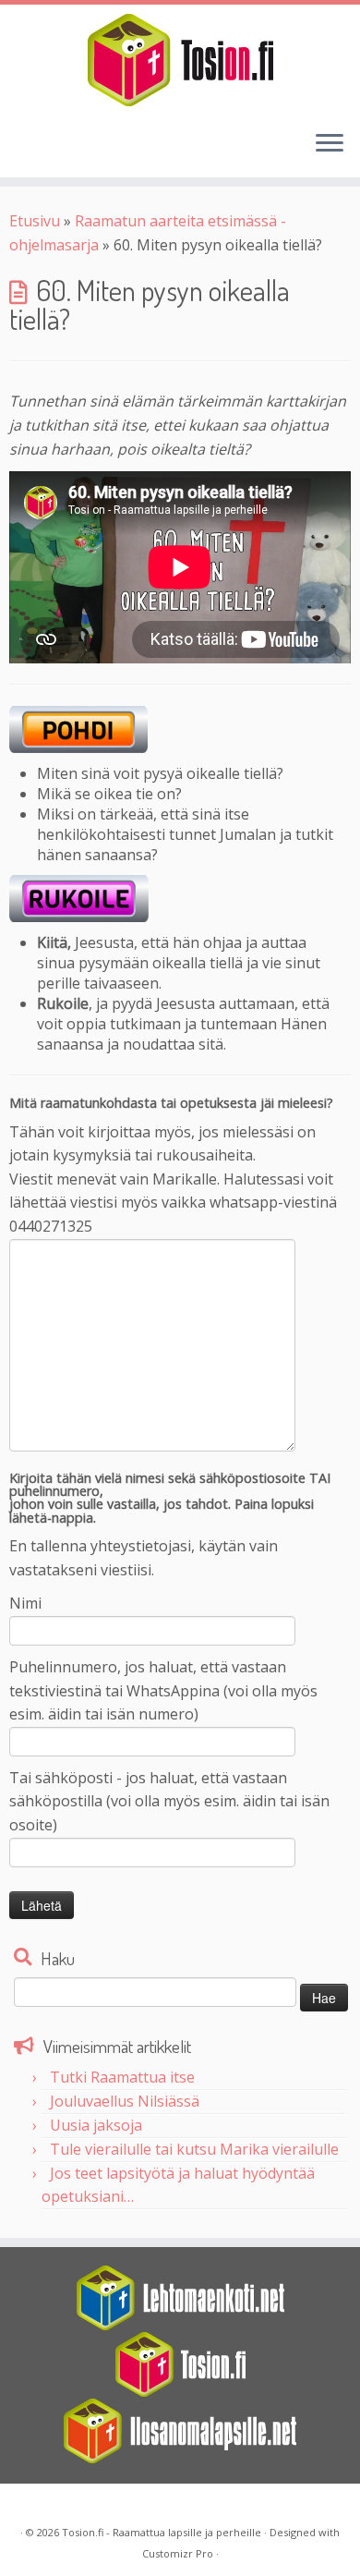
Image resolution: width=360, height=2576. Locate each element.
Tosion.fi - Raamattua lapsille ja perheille (162, 2532)
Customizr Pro (178, 2553)
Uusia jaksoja (96, 2125)
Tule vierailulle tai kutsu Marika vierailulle (194, 2149)
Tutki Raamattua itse (122, 2077)
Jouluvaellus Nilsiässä (125, 2101)
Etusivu (35, 221)
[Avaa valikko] (330, 144)
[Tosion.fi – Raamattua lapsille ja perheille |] (180, 60)
